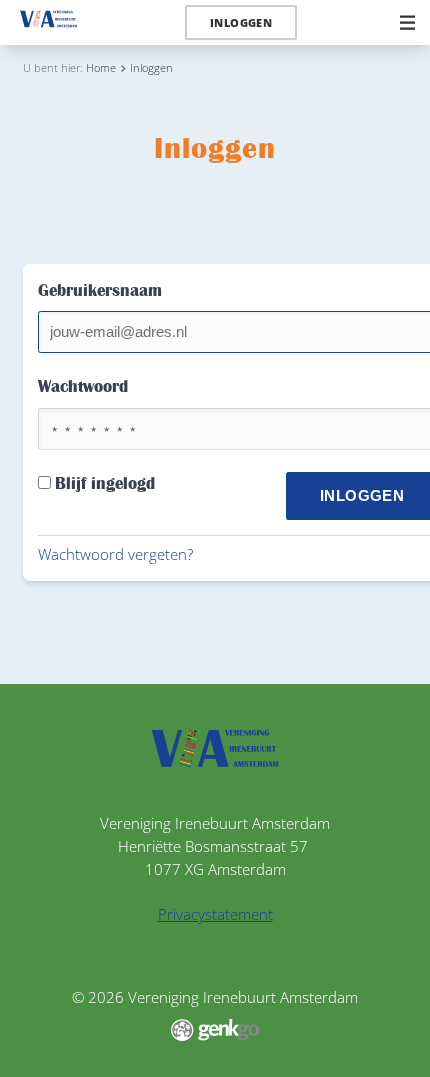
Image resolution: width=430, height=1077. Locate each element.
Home (101, 67)
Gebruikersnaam (100, 291)
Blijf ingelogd (105, 484)
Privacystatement (215, 914)
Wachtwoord (83, 387)
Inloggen (151, 67)
